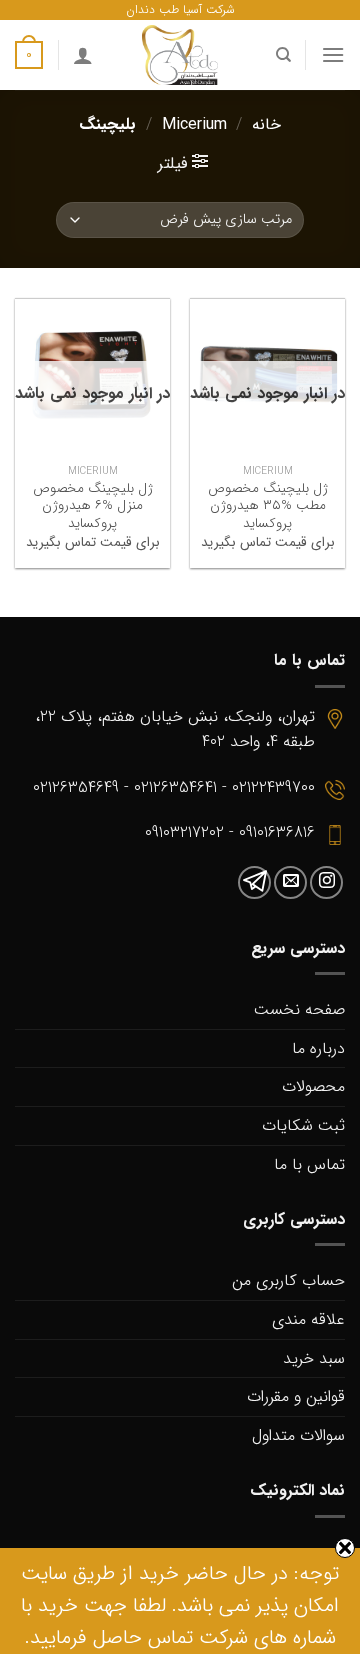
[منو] (333, 54)
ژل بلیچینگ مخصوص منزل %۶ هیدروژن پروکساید (93, 506)
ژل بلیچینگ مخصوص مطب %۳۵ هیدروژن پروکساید (268, 506)
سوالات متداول (298, 1435)
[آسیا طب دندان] (180, 55)
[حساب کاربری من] (83, 55)
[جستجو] (282, 55)
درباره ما (318, 1048)
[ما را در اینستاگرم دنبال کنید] (326, 882)
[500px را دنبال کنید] (254, 882)
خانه (266, 124)
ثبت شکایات (303, 1125)
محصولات (313, 1086)
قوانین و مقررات (296, 1396)
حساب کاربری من (288, 1280)
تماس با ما (309, 1164)
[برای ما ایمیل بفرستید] (290, 882)
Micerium (194, 124)
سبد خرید (314, 1358)
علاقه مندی (308, 1319)
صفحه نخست (299, 1009)
